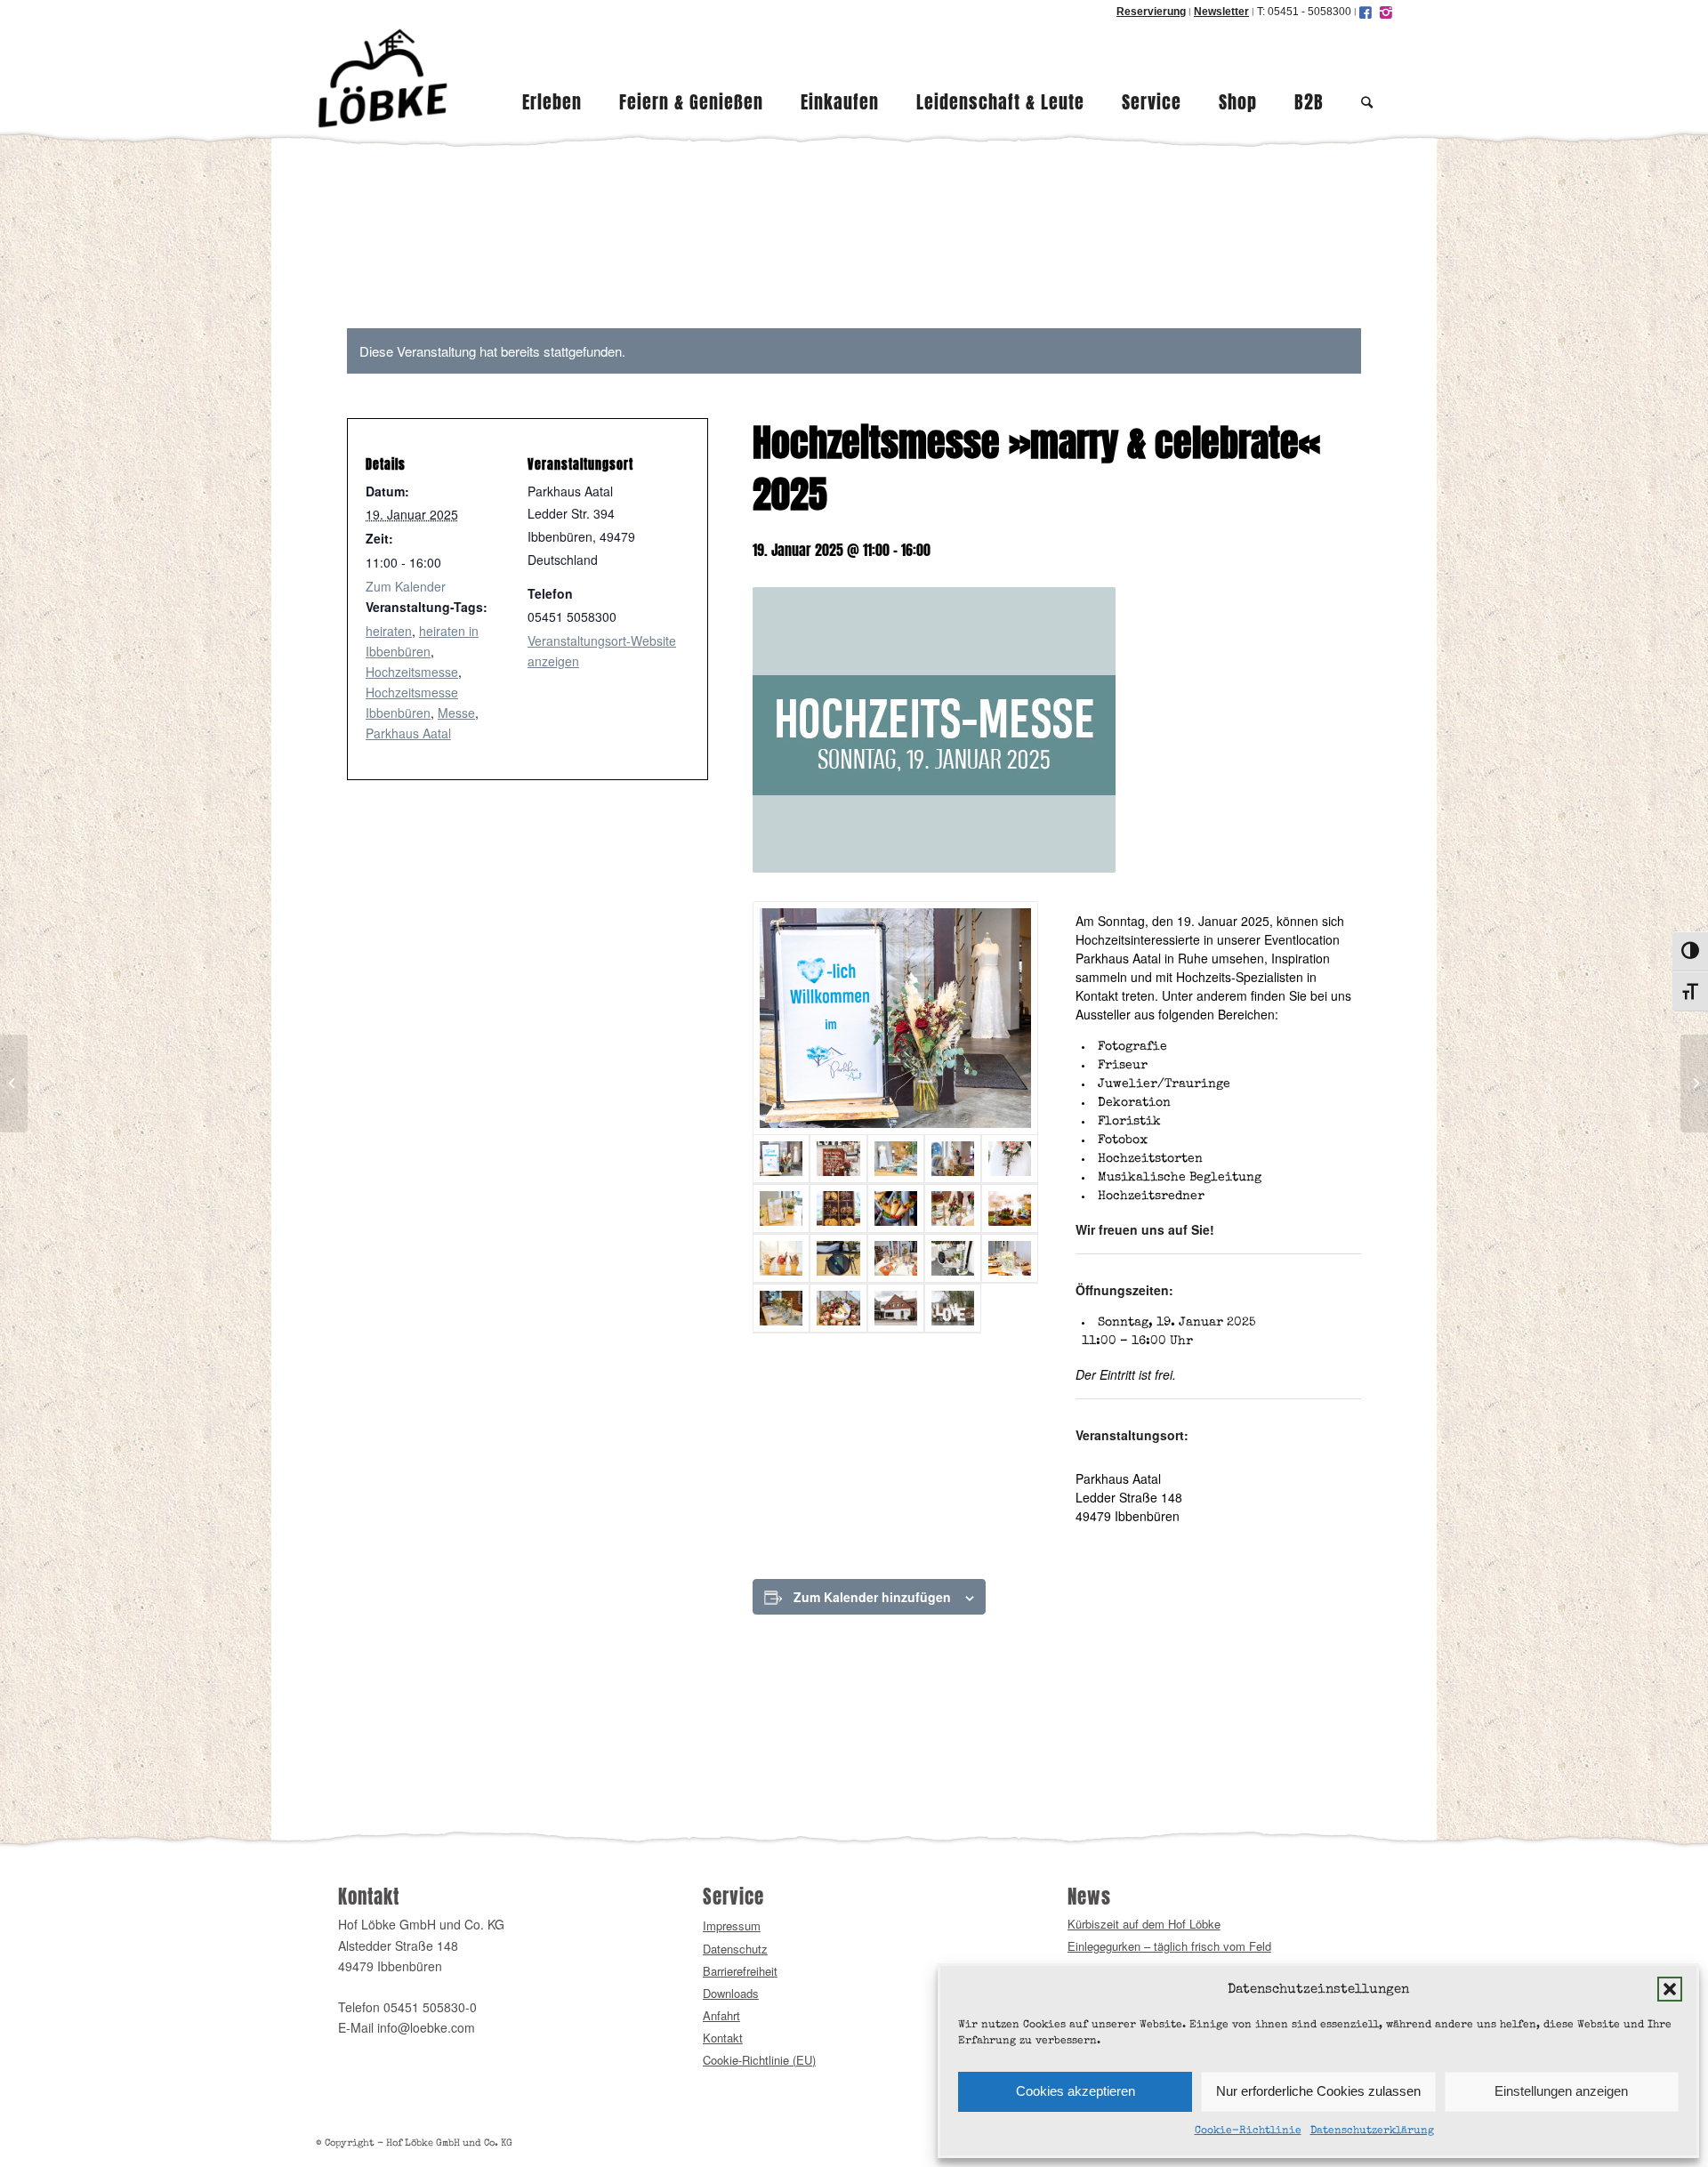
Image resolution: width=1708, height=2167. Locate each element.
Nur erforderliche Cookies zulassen (1318, 2091)
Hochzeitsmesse (412, 672)
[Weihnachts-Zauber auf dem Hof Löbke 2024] (14, 1083)
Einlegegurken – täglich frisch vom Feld (1169, 1946)
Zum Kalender (406, 586)
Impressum (732, 1925)
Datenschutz (735, 1949)
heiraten (389, 631)
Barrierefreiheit (740, 1971)
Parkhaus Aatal (408, 733)
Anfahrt (721, 2015)
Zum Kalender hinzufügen (872, 1597)
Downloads (731, 1993)
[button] (1670, 1989)
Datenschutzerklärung (1372, 2131)
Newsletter (1221, 12)
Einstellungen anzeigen (1561, 2091)
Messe (456, 713)
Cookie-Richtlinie (1248, 2131)
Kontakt (723, 2038)
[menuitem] (552, 78)
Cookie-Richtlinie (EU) (759, 2060)
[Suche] (1367, 78)
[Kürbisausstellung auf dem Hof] (1694, 1083)
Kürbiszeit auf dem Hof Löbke (1144, 1924)
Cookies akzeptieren (1076, 2091)
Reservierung (1151, 12)
